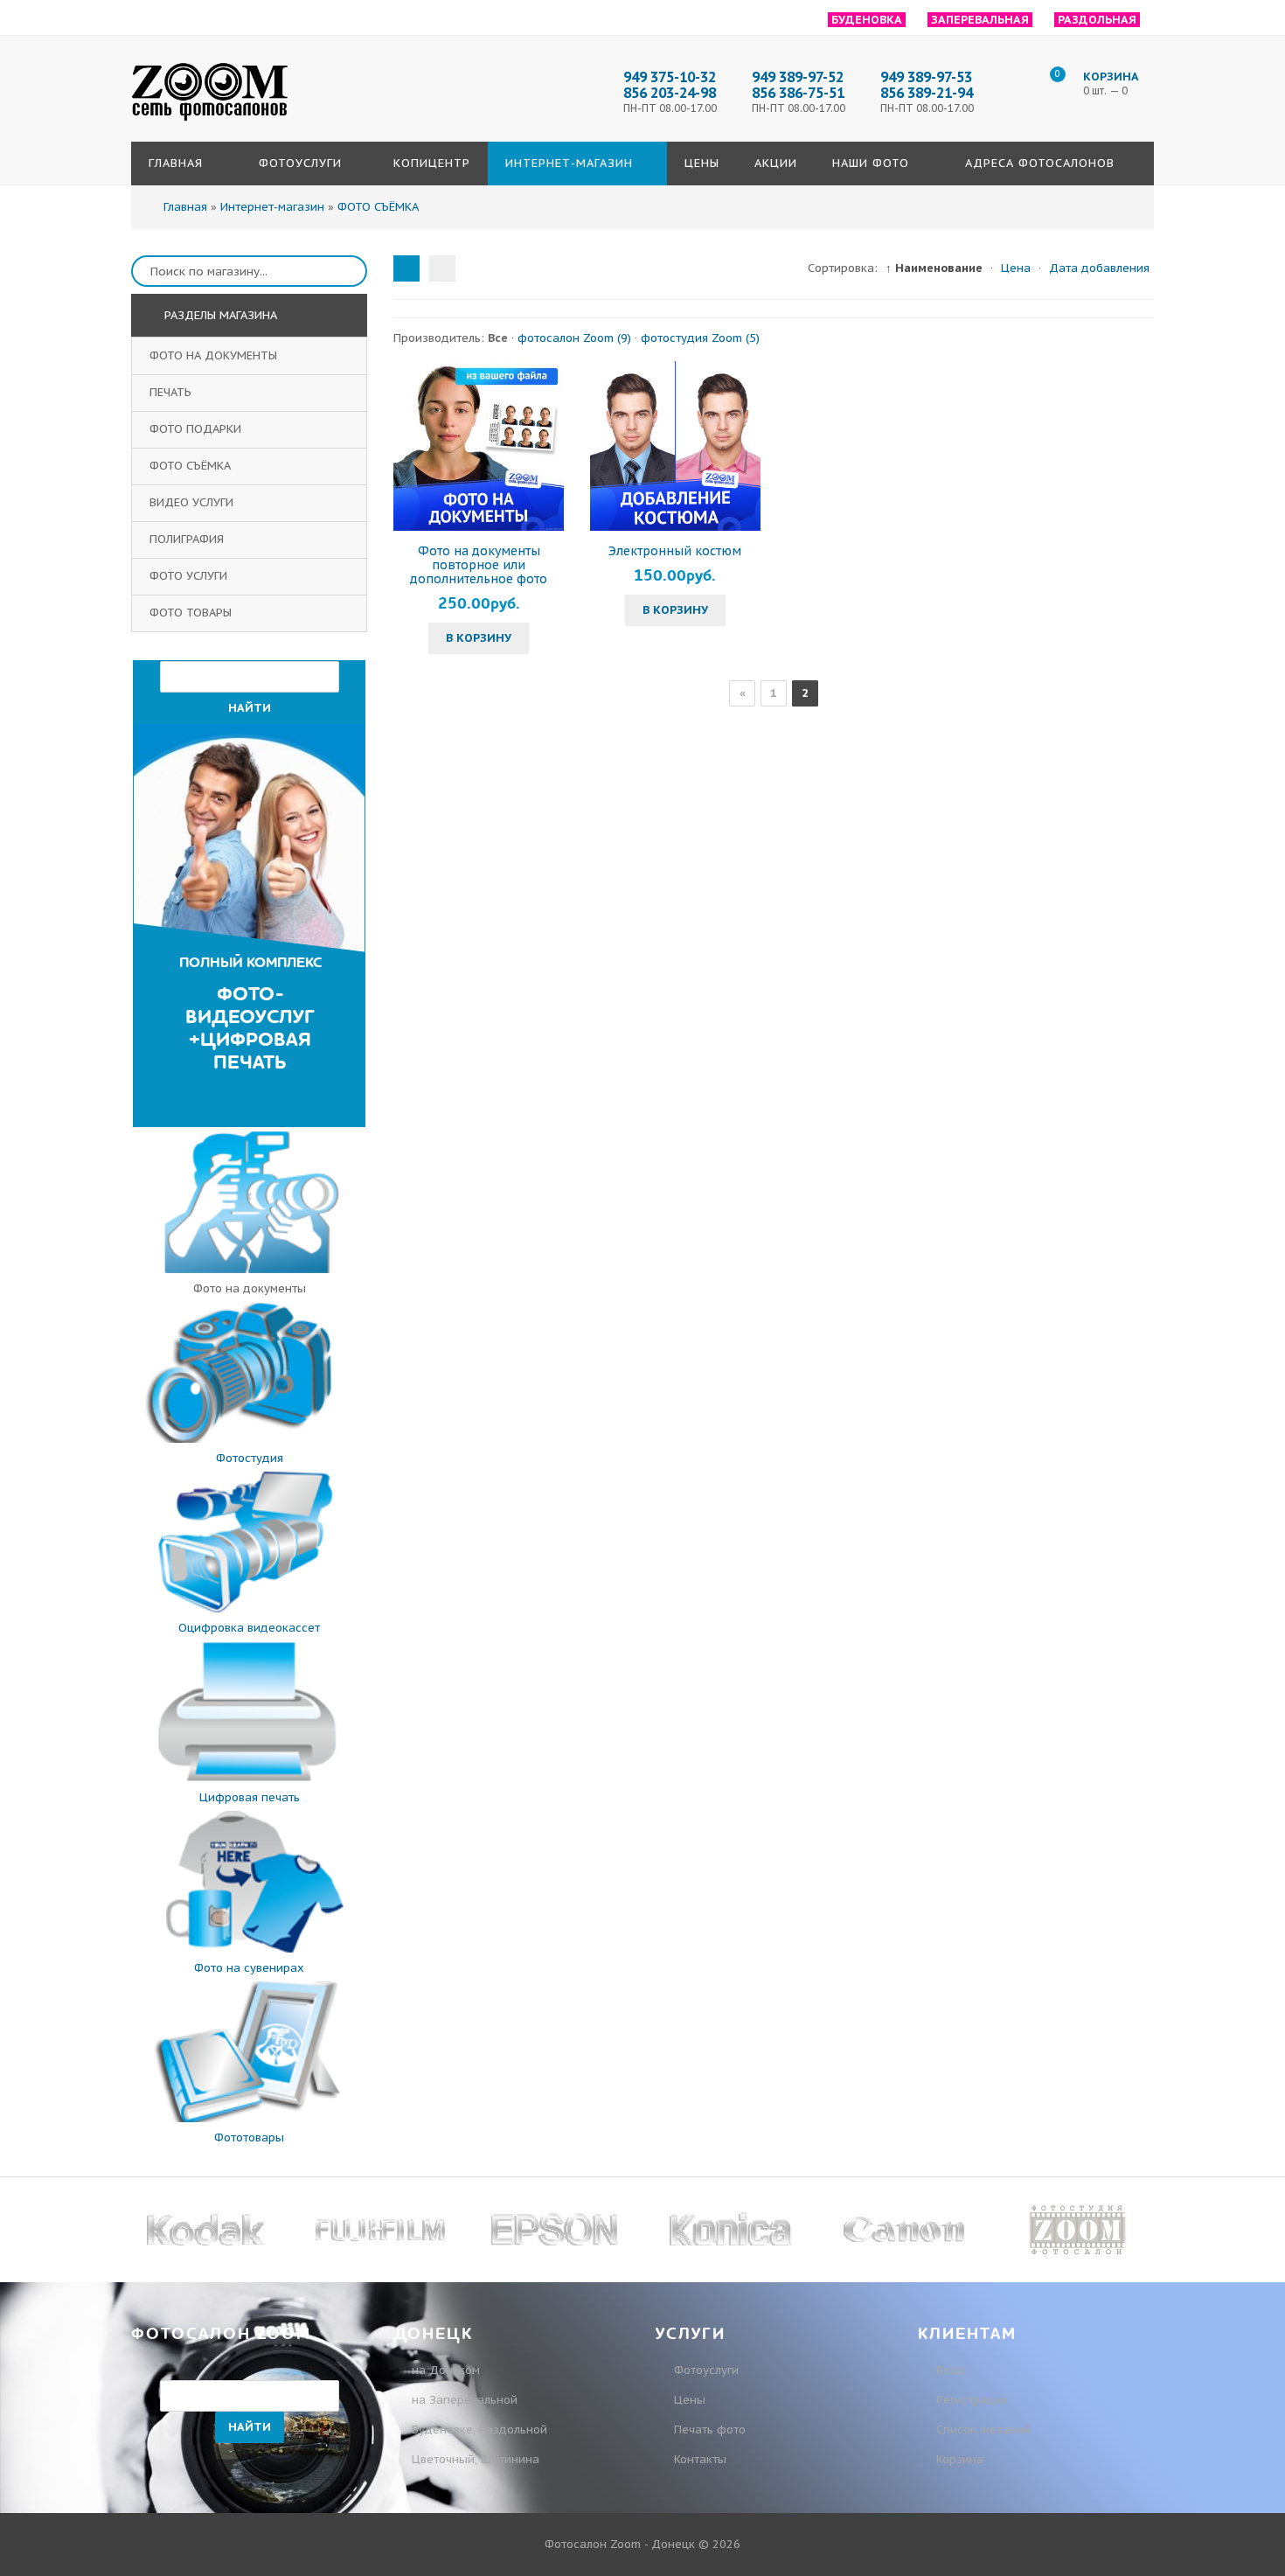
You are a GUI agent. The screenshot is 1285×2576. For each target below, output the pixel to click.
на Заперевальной (465, 2400)
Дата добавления (1099, 268)
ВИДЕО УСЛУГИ (193, 502)
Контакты (700, 2459)
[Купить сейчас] (409, 446)
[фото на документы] (249, 1269)
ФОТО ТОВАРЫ (192, 613)
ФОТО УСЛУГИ (190, 576)
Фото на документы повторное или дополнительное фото (479, 565)
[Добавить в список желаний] (548, 446)
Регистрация (970, 2400)
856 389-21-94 (927, 93)
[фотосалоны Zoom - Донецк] (210, 122)
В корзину (479, 638)
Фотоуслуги (706, 2370)
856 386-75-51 (798, 93)
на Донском (446, 2370)
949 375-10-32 (670, 77)
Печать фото (710, 2430)
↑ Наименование (934, 268)
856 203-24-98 (670, 93)
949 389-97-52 (798, 77)
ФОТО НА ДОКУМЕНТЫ (215, 355)
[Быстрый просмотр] (479, 446)
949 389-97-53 (926, 77)
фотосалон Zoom (574, 338)
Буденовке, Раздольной (479, 2430)
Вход (949, 2370)
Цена (1016, 268)
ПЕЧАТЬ (172, 392)
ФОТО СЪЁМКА (192, 466)
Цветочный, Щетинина (476, 2459)
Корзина (958, 2459)
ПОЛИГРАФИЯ (188, 539)
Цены (690, 2400)
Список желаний (982, 2430)
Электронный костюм (675, 551)
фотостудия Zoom (700, 338)
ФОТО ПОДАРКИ (197, 429)
